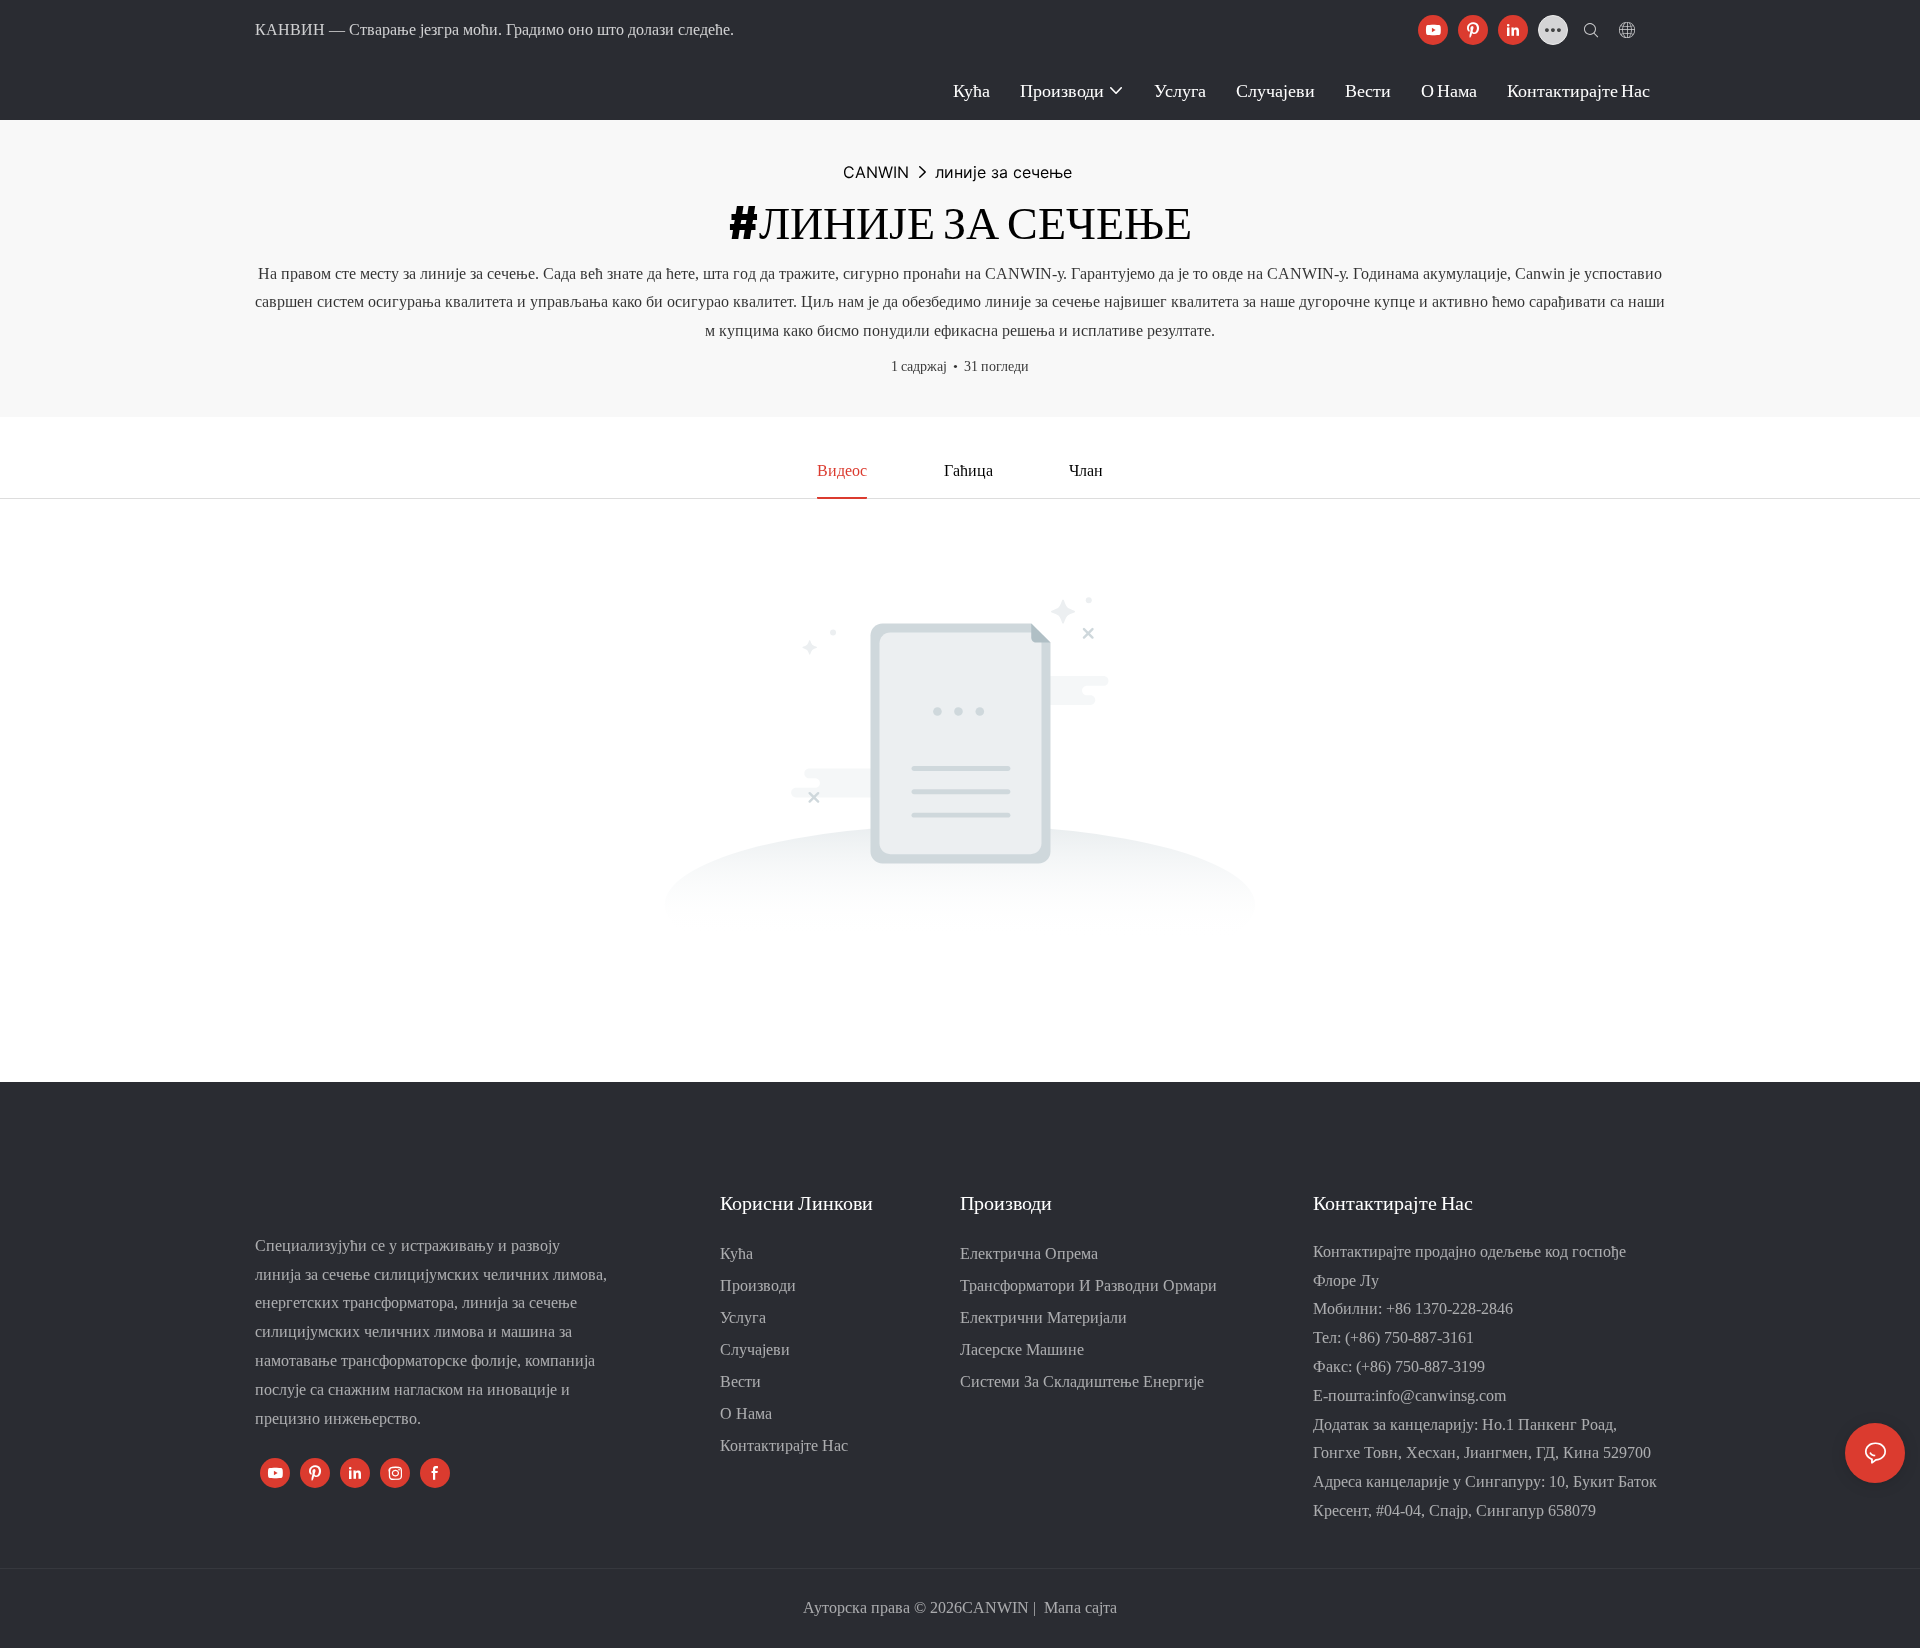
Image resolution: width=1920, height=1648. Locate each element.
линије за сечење (1003, 172)
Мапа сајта (1078, 1607)
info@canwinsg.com (1440, 1395)
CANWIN (876, 172)
